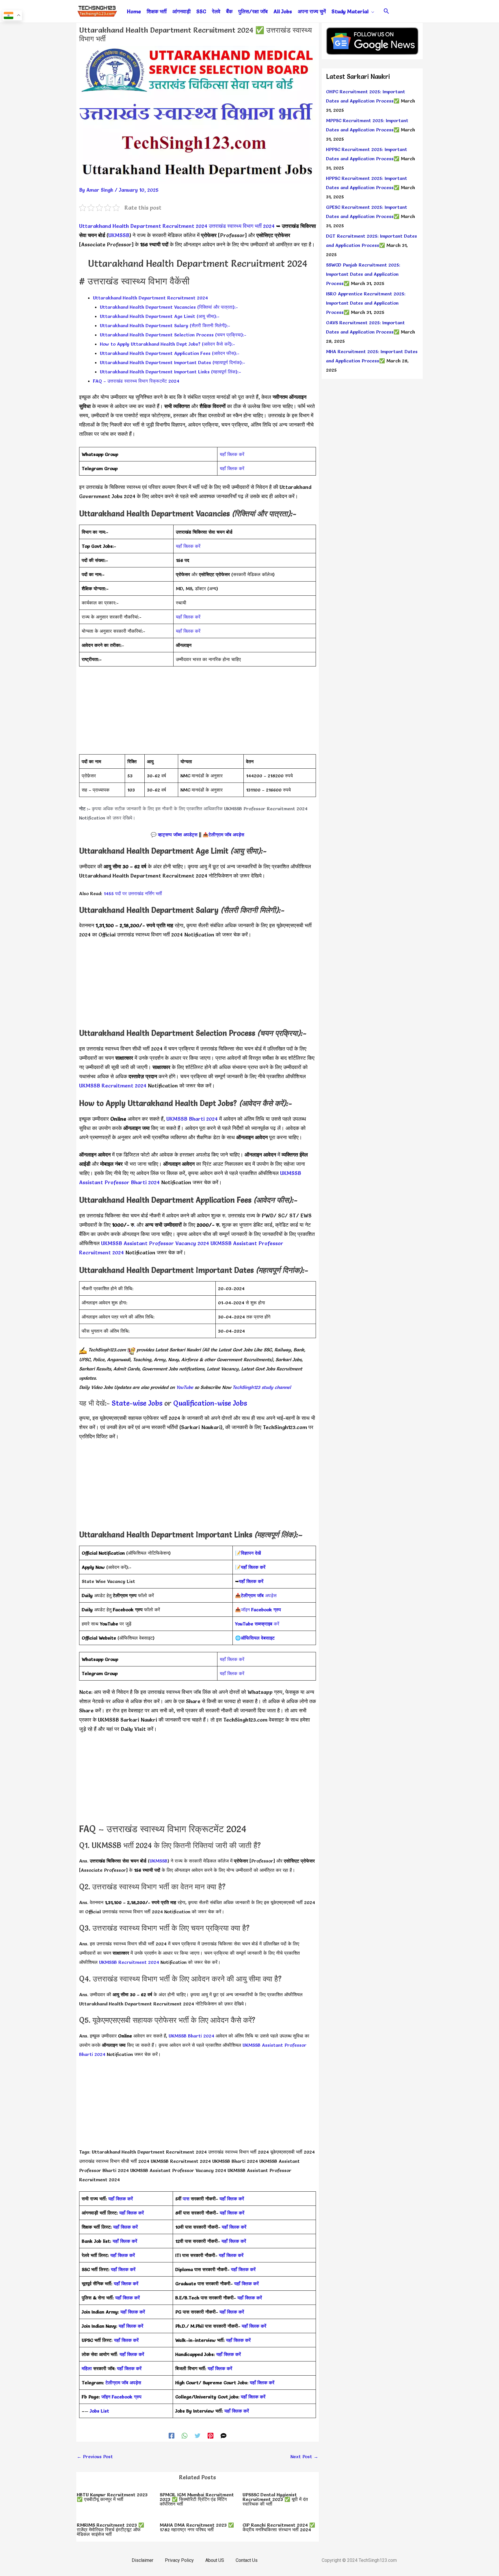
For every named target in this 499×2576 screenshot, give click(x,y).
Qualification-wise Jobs (210, 1403)
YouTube (184, 1387)
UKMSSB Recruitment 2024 (113, 1086)
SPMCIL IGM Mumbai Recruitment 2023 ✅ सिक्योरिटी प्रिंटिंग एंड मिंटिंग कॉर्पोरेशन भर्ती (197, 2499)
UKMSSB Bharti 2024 (192, 1119)
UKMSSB (119, 235)
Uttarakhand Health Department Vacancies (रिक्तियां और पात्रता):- (169, 307)
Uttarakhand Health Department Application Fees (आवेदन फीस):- (170, 353)
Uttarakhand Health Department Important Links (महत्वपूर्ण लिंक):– (171, 372)
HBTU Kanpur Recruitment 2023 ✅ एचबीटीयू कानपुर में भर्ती (112, 2497)
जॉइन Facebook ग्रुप (121, 2397)
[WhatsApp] (185, 2435)
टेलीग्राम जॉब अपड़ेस (226, 835)
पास (186, 2199)
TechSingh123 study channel (262, 1387)
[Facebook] (172, 2435)
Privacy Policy (179, 2560)
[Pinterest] (211, 2435)
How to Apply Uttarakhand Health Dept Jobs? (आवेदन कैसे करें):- (167, 344)
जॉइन (261, 1610)
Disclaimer (143, 2560)
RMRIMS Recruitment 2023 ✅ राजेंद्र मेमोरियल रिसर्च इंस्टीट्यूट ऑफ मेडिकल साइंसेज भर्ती (110, 2530)
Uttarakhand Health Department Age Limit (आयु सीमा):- (160, 316)
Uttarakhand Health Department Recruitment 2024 (143, 226)
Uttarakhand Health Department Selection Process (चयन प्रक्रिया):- (173, 335)
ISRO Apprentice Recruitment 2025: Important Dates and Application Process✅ (366, 303)
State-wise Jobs (138, 1403)
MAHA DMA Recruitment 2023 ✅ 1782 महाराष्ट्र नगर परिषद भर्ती (197, 2527)
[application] (371, 12)
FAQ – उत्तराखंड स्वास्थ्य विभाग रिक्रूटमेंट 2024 (136, 381)
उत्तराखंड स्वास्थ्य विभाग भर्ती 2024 (242, 226)
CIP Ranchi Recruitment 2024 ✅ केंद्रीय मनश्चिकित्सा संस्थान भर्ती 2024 (279, 2527)
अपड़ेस (259, 1595)
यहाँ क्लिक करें (232, 454)
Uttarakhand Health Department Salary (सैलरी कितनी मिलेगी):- (165, 325)
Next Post (304, 2456)
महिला (87, 2368)
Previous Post (95, 2456)
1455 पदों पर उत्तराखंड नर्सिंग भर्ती (133, 893)
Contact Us (247, 2560)
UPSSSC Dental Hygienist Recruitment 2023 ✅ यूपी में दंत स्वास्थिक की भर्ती (275, 2499)
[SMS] (224, 2435)
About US (215, 2560)
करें (257, 1624)
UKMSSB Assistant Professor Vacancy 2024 (155, 1243)
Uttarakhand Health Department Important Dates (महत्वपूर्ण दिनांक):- (173, 362)
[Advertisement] (198, 714)
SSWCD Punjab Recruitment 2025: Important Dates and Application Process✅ (363, 274)
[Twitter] (198, 2435)
